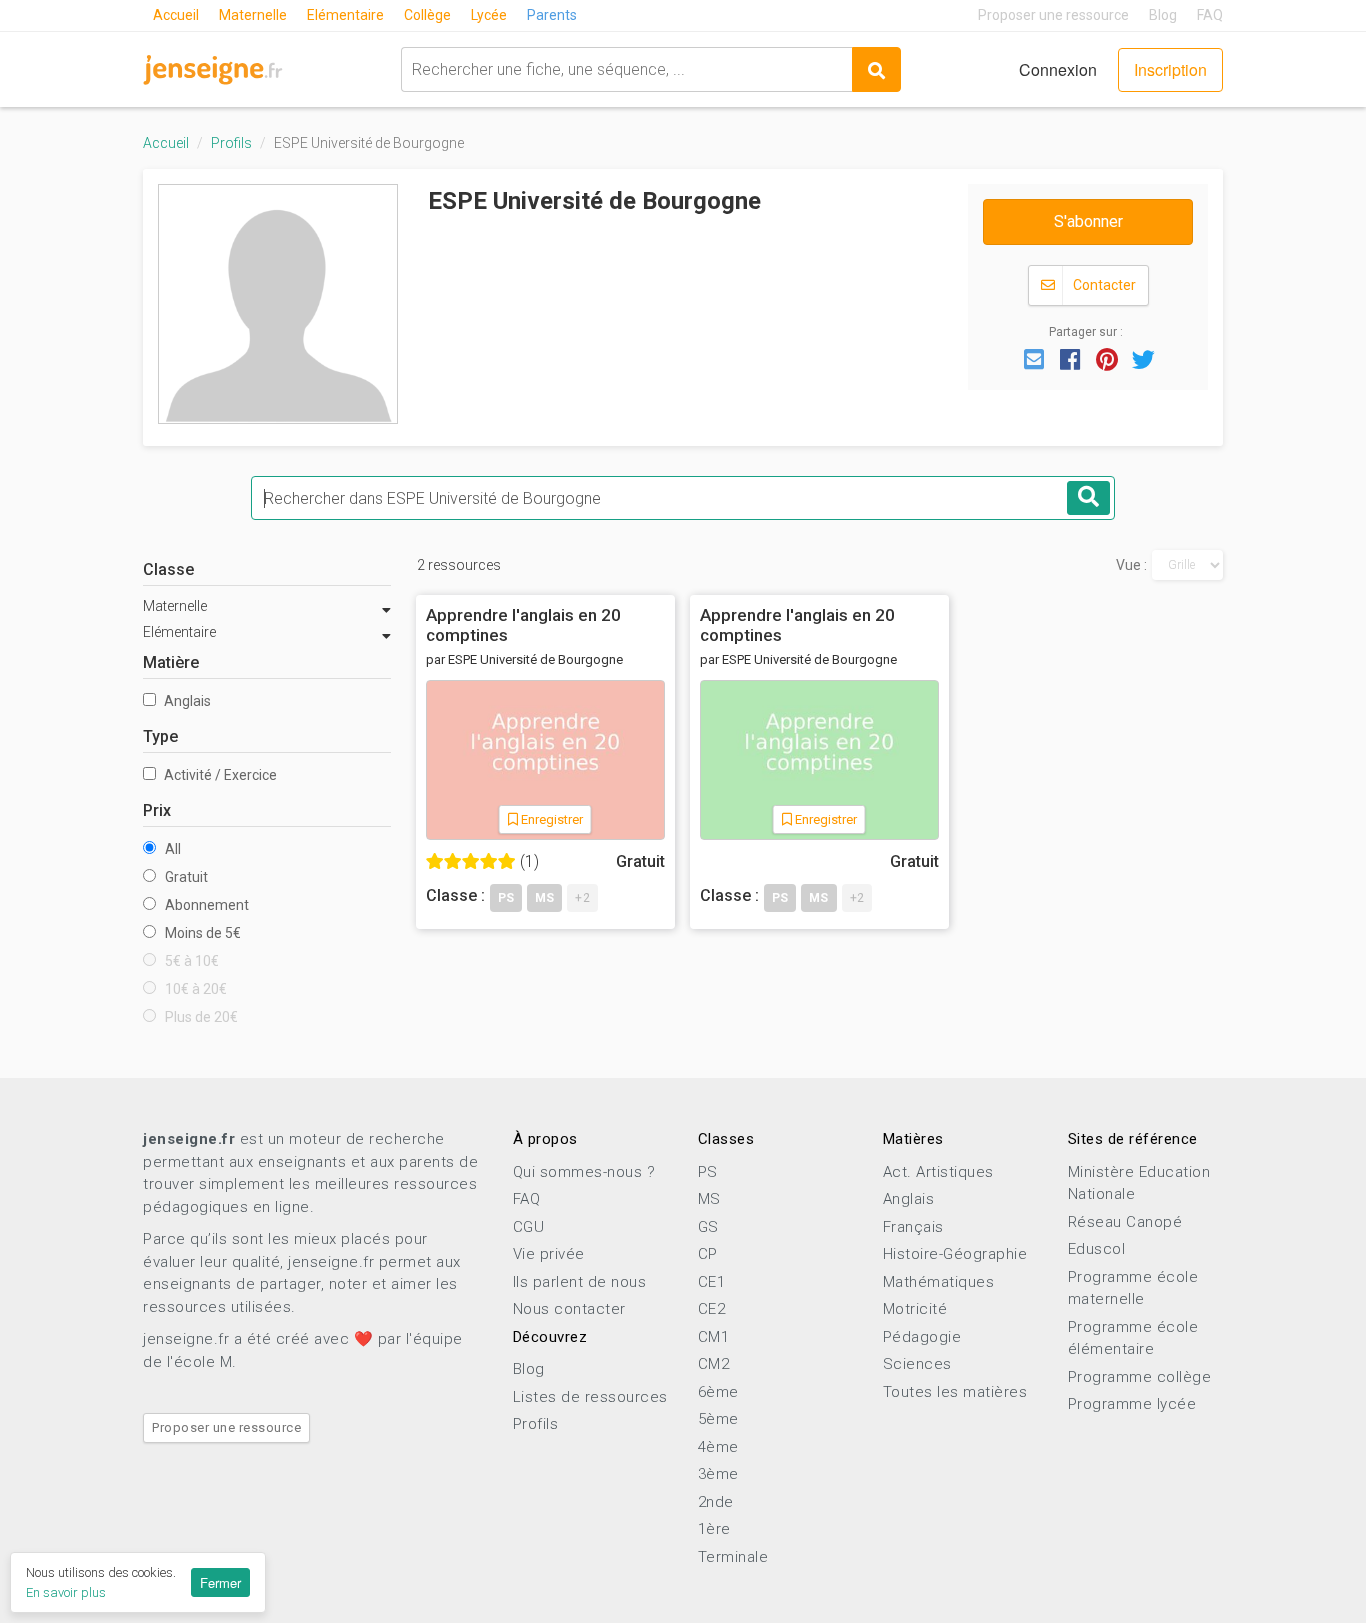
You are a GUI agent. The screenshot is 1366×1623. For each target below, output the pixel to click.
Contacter (1103, 285)
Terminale (733, 1557)
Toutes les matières (955, 1392)
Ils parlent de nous (580, 1282)
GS (708, 1227)
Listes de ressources (590, 1397)
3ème (718, 1474)
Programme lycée (1132, 1404)
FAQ (1210, 15)
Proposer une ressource (1053, 15)
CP (708, 1254)
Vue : (1131, 565)
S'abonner (1088, 221)
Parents (552, 15)
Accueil (176, 15)
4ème (718, 1447)
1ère (714, 1529)
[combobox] (626, 69)
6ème (718, 1392)
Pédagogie (922, 1337)
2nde (716, 1502)
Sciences (917, 1364)
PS (708, 1172)
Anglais (186, 701)
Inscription (1170, 69)
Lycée (489, 15)
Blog (1163, 15)
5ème (718, 1419)
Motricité (915, 1309)
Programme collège (1140, 1377)
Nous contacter (569, 1309)
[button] (1034, 358)
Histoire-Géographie (955, 1254)
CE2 (712, 1309)
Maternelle (253, 15)
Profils (231, 143)
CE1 (712, 1282)
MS (709, 1199)
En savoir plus (66, 1592)
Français (913, 1227)
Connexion (1058, 69)
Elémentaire (345, 15)
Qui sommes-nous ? (584, 1172)
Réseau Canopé (1125, 1222)
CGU (529, 1227)
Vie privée (549, 1254)
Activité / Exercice (219, 775)
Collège (427, 15)
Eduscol (1097, 1249)
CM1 (714, 1337)
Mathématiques (939, 1282)
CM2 (714, 1364)
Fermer (220, 1582)
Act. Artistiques (938, 1172)
